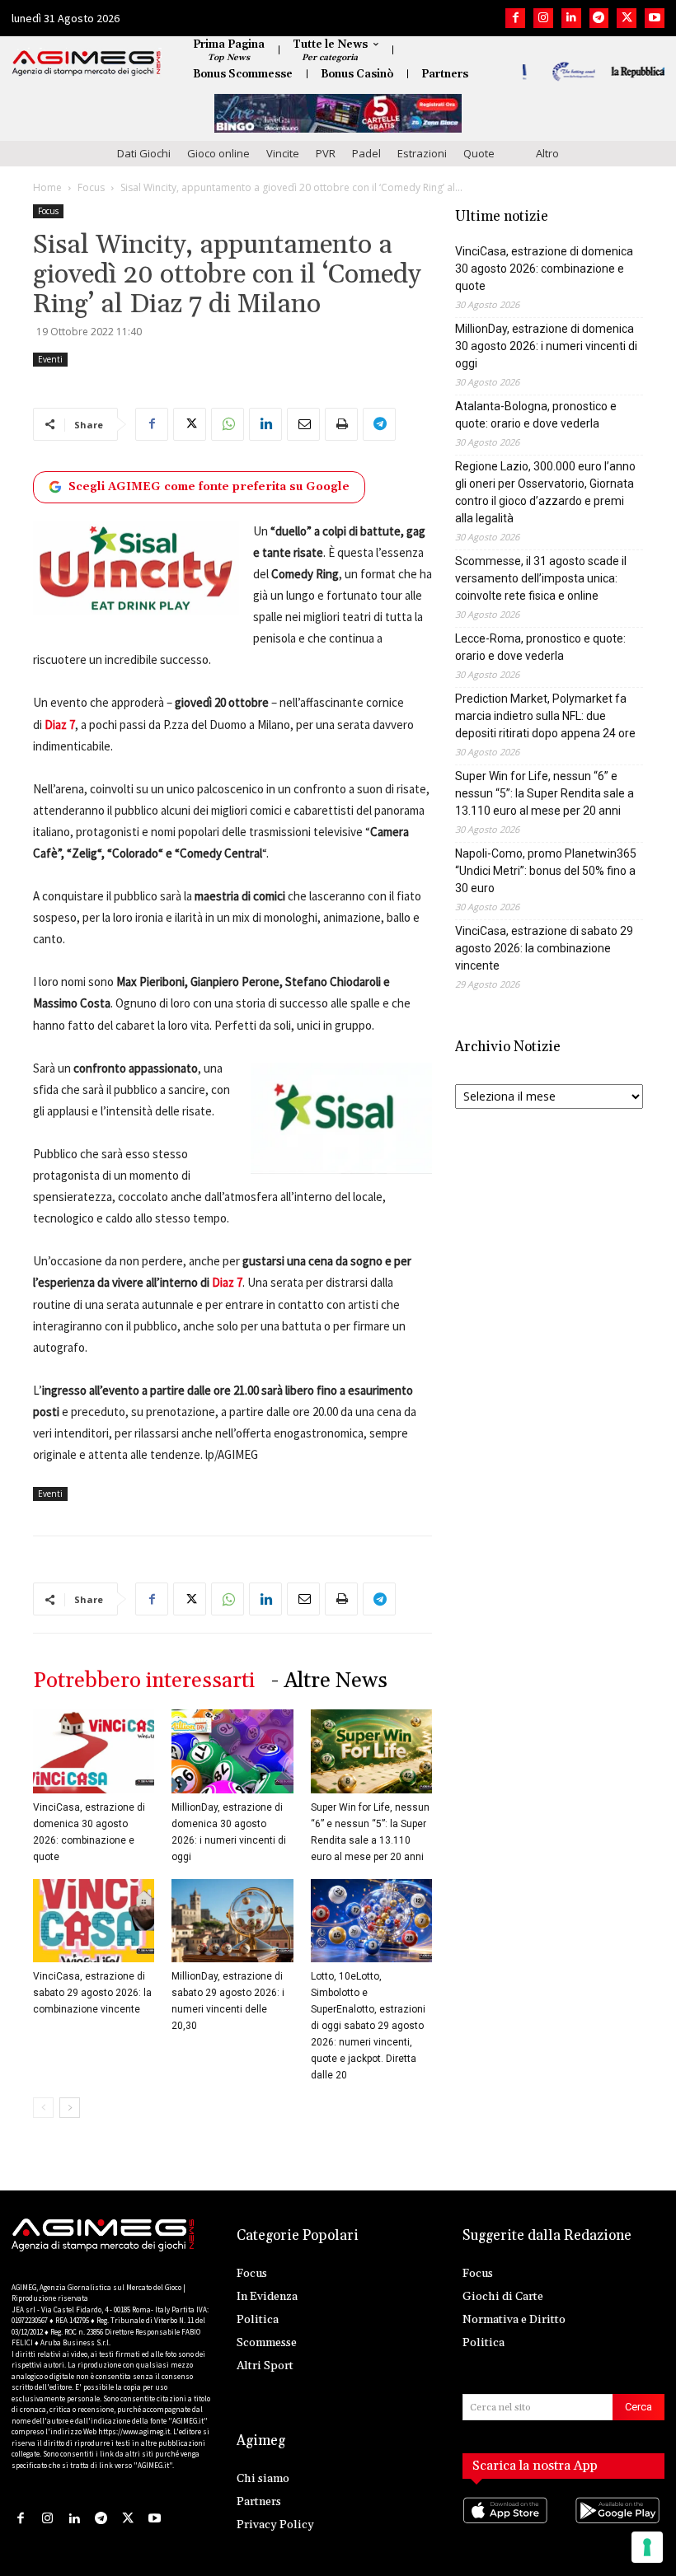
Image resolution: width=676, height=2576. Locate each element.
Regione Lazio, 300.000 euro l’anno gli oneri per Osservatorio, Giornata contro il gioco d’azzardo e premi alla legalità (545, 492)
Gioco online (218, 153)
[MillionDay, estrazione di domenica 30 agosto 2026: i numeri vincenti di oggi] (232, 1751)
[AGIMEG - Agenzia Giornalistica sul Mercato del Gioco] (87, 63)
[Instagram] (543, 18)
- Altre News (329, 1681)
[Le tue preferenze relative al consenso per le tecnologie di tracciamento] (647, 2547)
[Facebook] (515, 18)
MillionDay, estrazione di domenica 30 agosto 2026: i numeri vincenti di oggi (546, 346)
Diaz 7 (226, 1282)
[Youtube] (655, 18)
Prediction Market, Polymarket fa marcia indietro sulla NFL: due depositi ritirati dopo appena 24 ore (545, 716)
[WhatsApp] (228, 424)
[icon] (507, 2527)
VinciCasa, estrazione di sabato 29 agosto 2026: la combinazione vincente (92, 1993)
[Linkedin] (571, 18)
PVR (326, 153)
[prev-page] (43, 2108)
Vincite (283, 153)
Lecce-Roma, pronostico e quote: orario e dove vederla (540, 647)
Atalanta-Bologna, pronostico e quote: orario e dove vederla (536, 415)
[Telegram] (599, 18)
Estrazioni (422, 153)
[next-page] (70, 2108)
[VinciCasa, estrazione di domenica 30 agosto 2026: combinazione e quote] (94, 1751)
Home (47, 187)
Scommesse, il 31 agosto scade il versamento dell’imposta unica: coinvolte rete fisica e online (541, 578)
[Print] (341, 424)
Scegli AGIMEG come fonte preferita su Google (209, 487)
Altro (547, 153)
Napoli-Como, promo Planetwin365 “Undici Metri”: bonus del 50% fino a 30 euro (546, 871)
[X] (627, 18)
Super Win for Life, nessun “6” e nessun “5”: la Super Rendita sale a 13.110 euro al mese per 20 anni (545, 793)
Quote (479, 153)
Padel (366, 153)
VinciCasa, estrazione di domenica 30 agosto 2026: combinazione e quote (544, 269)
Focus (91, 187)
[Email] (303, 424)
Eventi (50, 359)
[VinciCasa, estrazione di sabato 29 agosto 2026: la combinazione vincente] (94, 1921)
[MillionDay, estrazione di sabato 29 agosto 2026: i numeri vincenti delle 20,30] (232, 1921)
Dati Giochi (144, 153)
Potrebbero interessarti (144, 1681)
